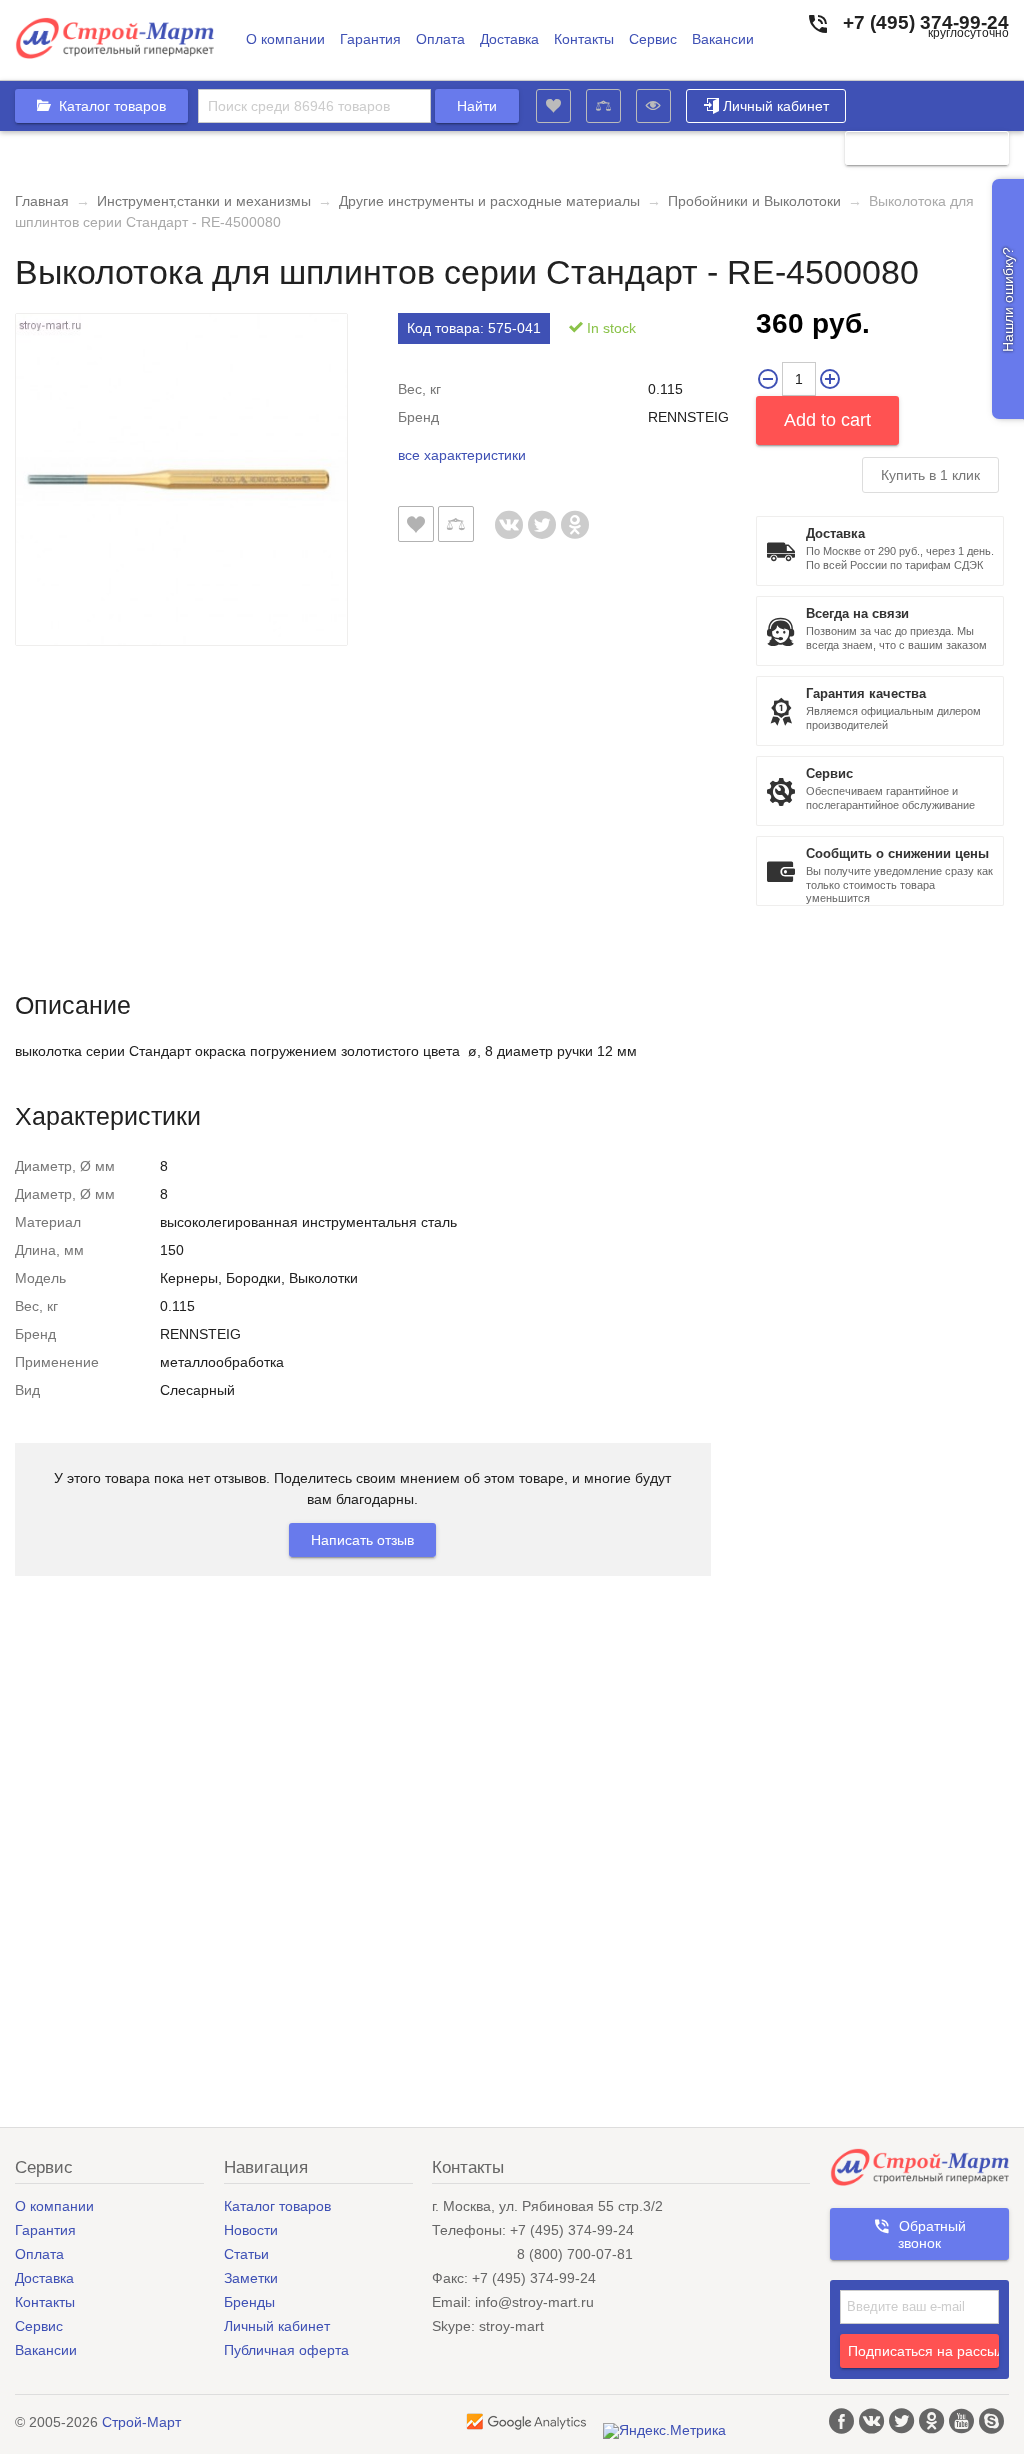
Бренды (249, 2302)
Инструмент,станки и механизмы (204, 201)
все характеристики (462, 455)
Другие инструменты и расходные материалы (489, 201)
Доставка (509, 39)
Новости (251, 2230)
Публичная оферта (286, 2350)
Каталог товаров (277, 2206)
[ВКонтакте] (509, 514)
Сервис (653, 39)
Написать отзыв (362, 1540)
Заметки (251, 2278)
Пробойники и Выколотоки (754, 201)
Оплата (440, 39)
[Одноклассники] (575, 514)
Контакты (584, 39)
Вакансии (723, 39)
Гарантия (370, 39)
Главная (42, 201)
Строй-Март (141, 2422)
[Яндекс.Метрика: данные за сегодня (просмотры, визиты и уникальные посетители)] (664, 2431)
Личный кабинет (776, 106)
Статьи (246, 2254)
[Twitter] (542, 514)
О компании (285, 39)
